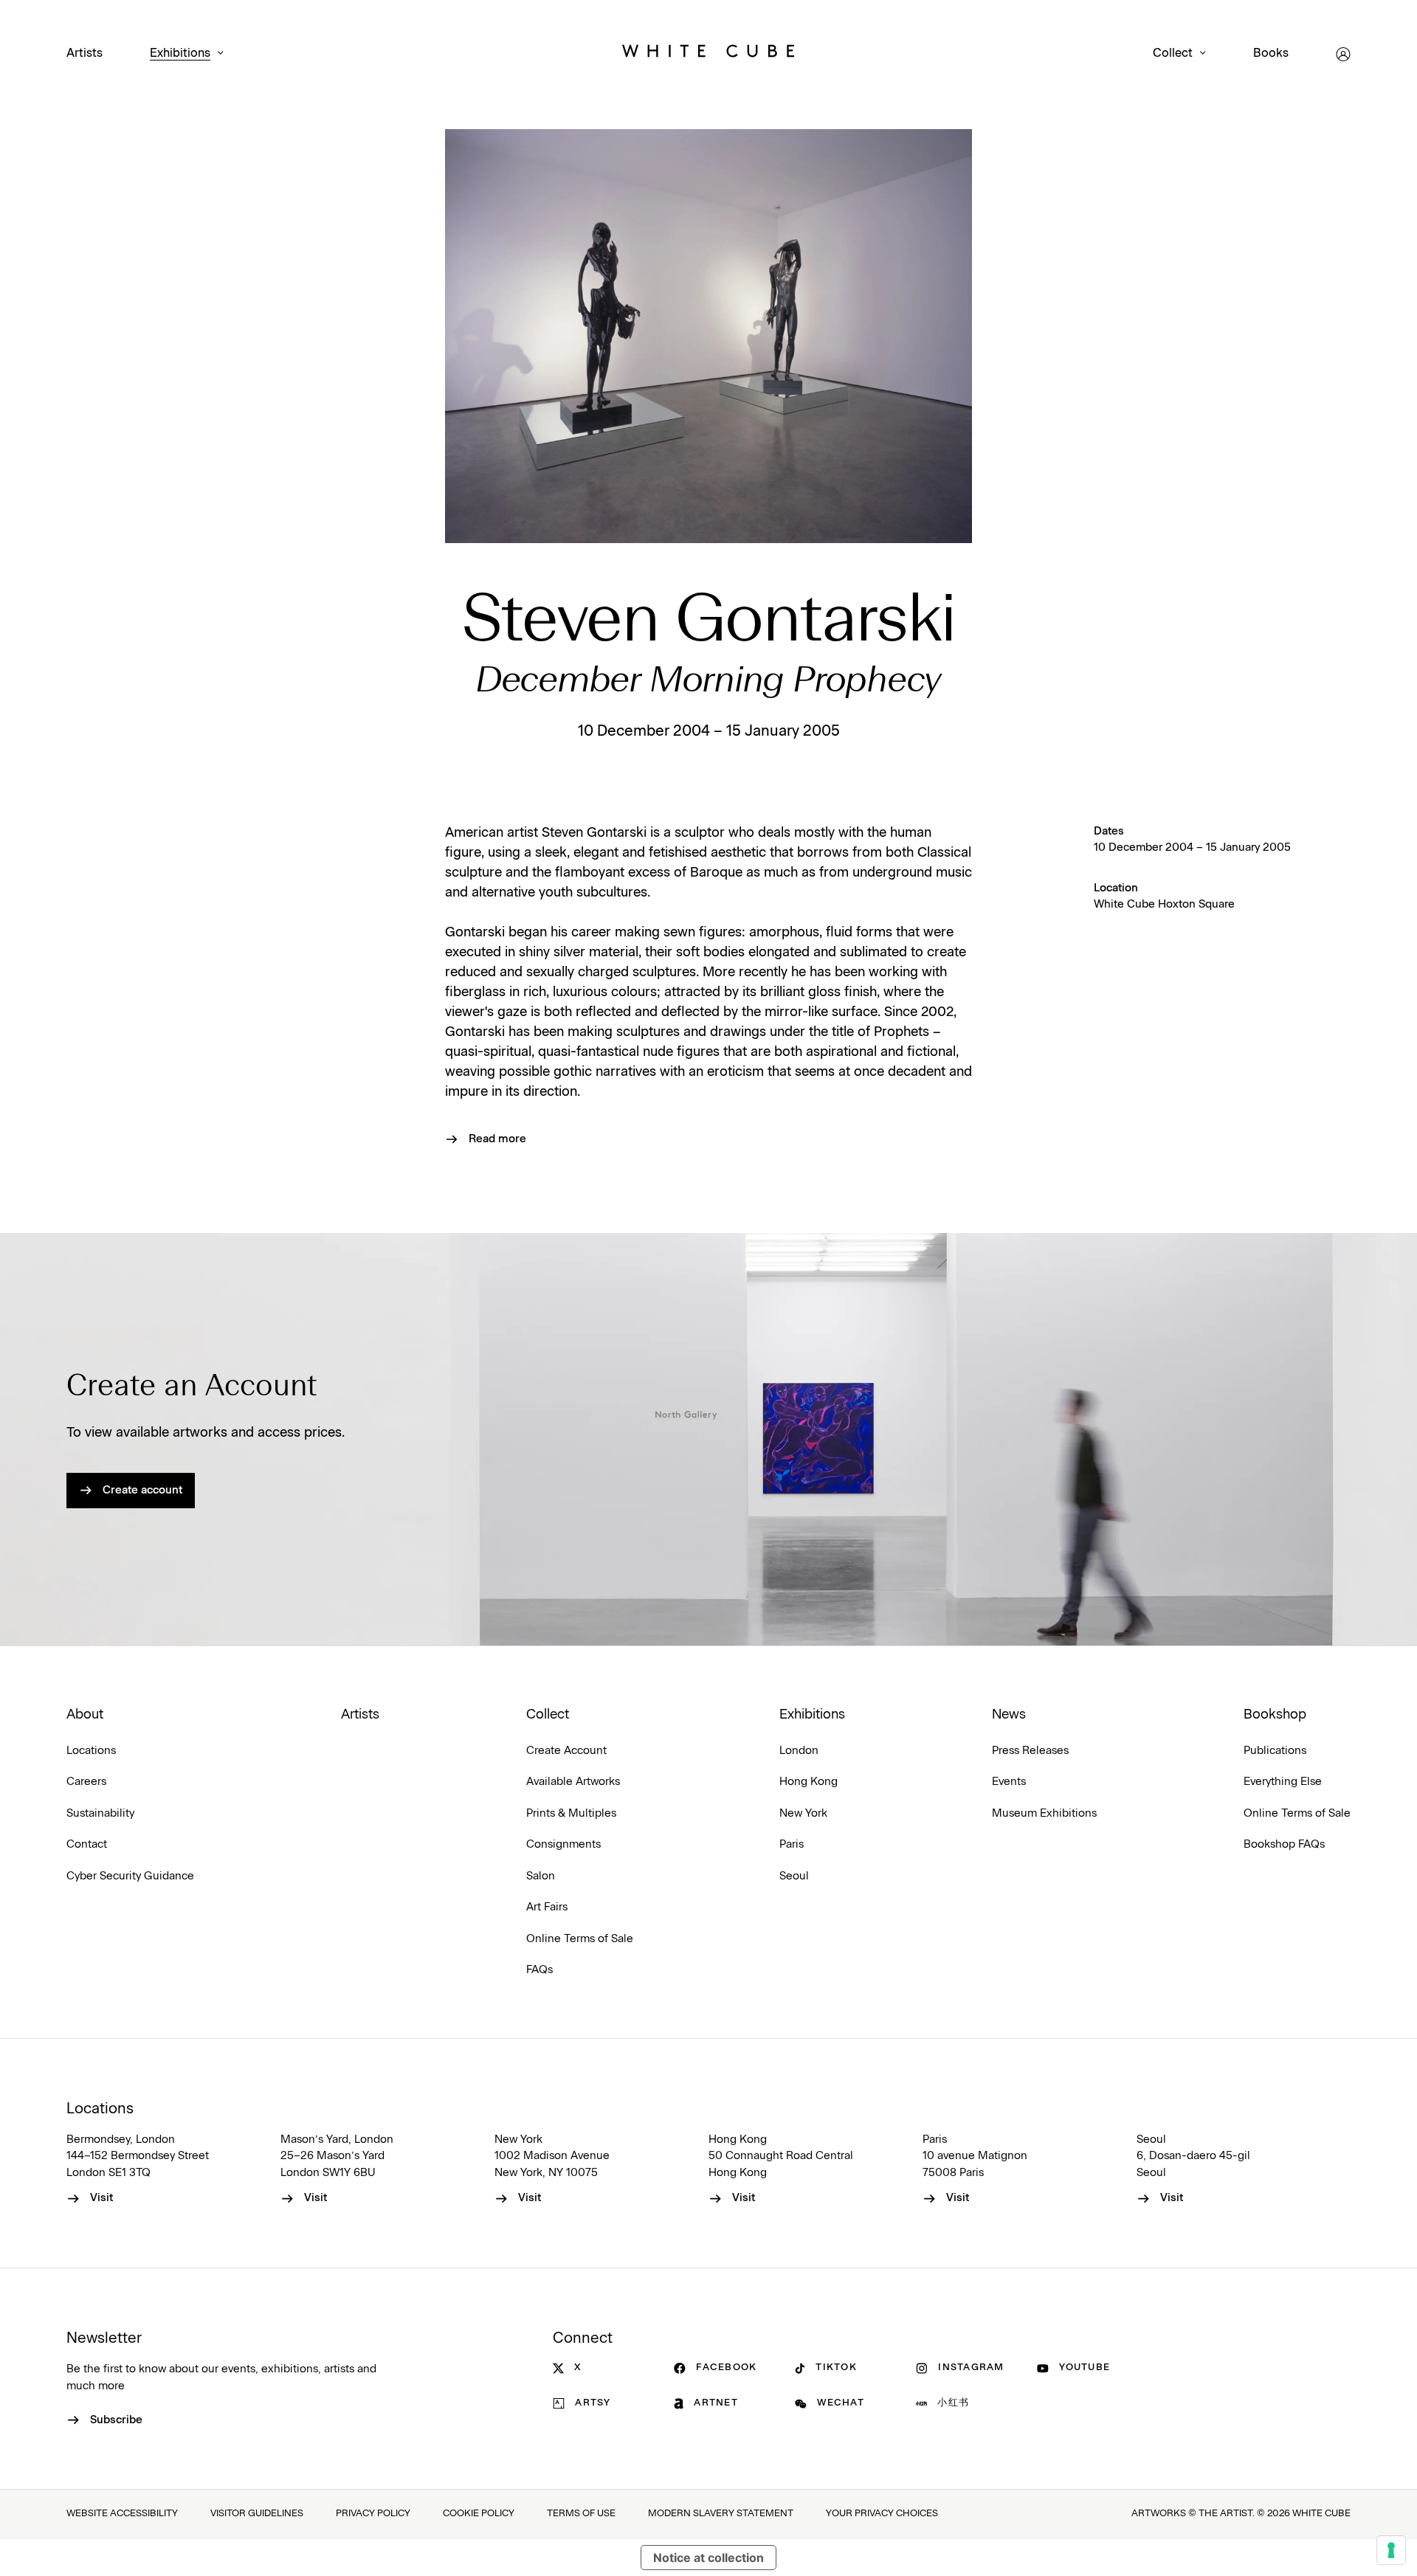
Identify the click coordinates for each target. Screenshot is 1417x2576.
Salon (541, 1876)
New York (803, 1813)
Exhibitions (180, 53)
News (1009, 1715)
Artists (85, 53)
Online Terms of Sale (580, 1939)
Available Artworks (573, 1782)
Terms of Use (581, 2514)
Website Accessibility (122, 2514)
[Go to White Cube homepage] (708, 54)
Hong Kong (809, 1782)
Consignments (563, 1844)
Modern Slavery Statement (721, 2514)
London (799, 1751)
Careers (86, 1782)
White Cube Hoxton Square (1164, 904)
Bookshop (1275, 1715)
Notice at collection (708, 2558)
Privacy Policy (373, 2514)
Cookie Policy (479, 2514)
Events (1009, 1782)
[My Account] (1343, 54)
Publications (1275, 1751)
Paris (792, 1844)
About (85, 1715)
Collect (1173, 53)
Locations (91, 1751)
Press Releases (1030, 1751)
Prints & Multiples (571, 1813)
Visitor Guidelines (257, 2514)
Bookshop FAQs (1284, 1844)
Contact (87, 1844)
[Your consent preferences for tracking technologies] (1391, 2550)
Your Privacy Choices (882, 2514)
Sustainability (100, 1813)
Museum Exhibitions (1044, 1813)
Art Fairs (547, 1907)
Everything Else (1283, 1782)
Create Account (566, 1751)
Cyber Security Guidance (130, 1876)
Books (1271, 53)
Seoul (794, 1876)
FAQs (539, 1970)
